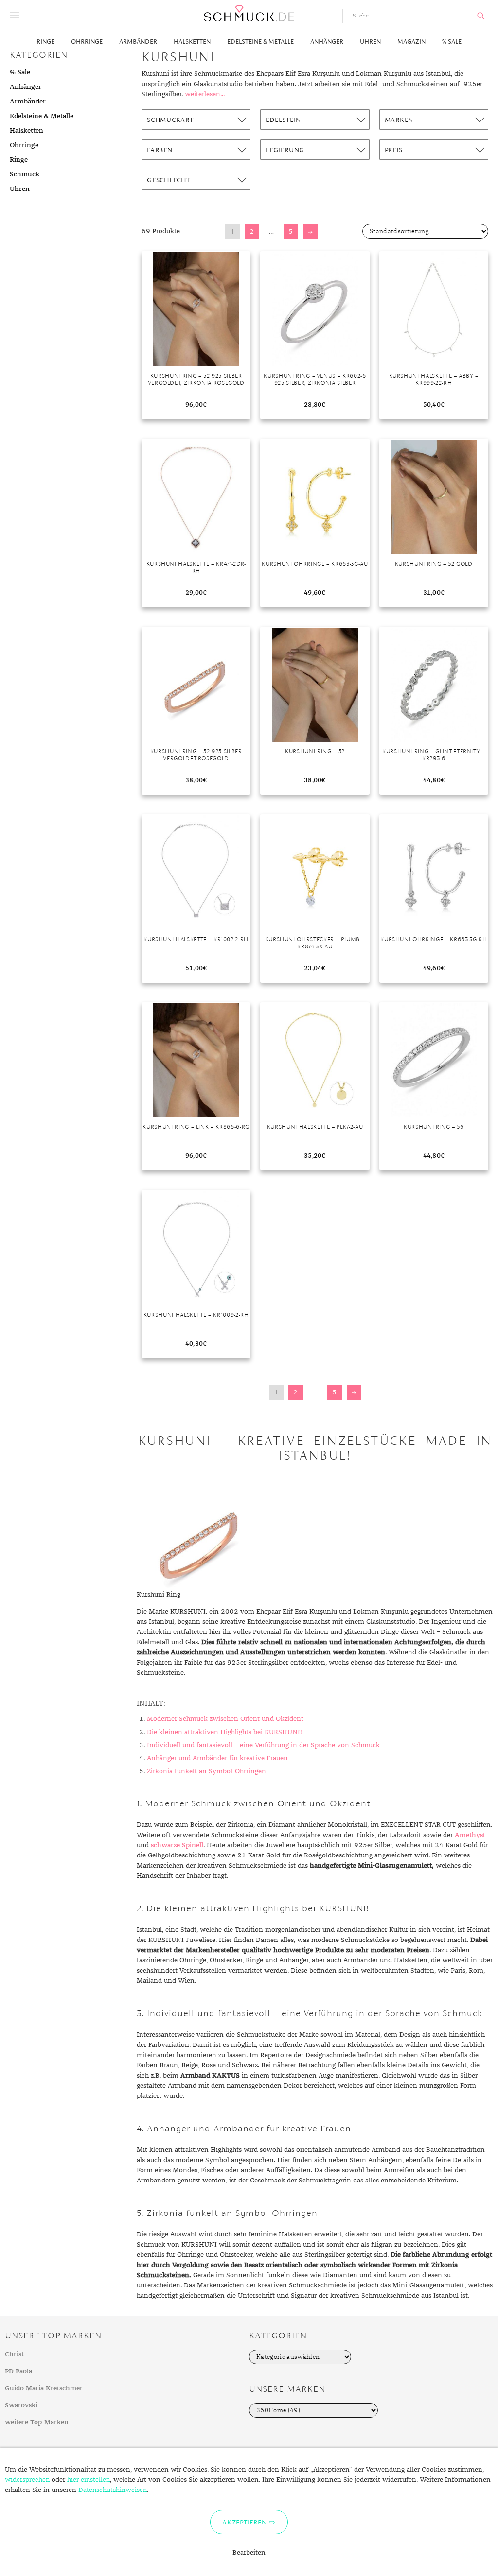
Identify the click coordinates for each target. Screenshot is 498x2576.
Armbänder (138, 42)
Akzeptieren (244, 2522)
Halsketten (192, 42)
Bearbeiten (249, 2553)
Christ (14, 2354)
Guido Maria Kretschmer (44, 2388)
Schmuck (25, 174)
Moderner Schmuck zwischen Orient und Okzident (225, 1719)
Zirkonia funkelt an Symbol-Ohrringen (206, 1771)
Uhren (370, 42)
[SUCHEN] (481, 16)
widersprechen (27, 2480)
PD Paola (18, 2371)
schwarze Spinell (177, 1845)
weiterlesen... (205, 94)
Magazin (411, 42)
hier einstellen (89, 2480)
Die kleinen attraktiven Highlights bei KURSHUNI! (224, 1732)
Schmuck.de (249, 13)
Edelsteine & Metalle (260, 42)
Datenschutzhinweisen (113, 2490)
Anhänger (327, 42)
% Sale (452, 42)
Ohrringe (87, 42)
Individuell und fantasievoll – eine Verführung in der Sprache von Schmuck (263, 1745)
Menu (15, 15)
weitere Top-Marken (37, 2422)
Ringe (45, 42)
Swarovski (21, 2405)
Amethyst (470, 1835)
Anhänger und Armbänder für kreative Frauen (217, 1758)
